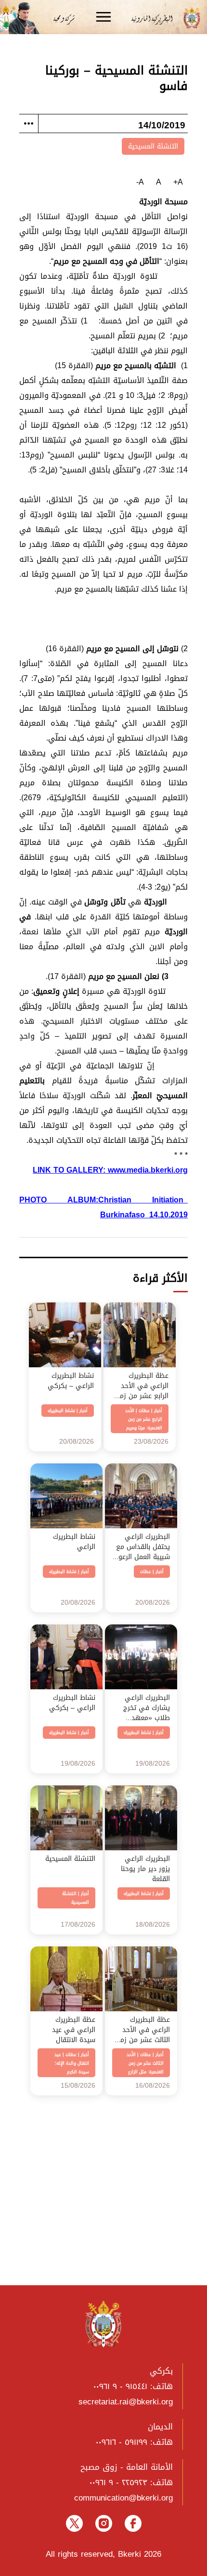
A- (140, 182)
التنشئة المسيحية (153, 146)
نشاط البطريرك (61, 1411)
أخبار (158, 1411)
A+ (178, 182)
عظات (144, 1411)
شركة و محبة (63, 18)
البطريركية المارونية (155, 18)
